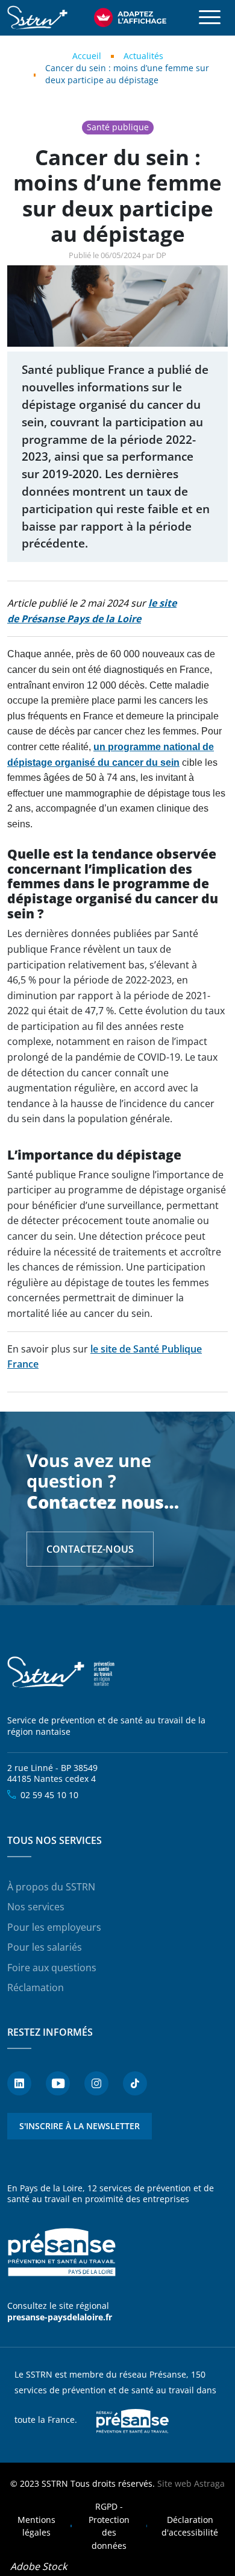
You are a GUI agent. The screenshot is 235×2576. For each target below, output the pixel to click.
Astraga (209, 2483)
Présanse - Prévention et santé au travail (61, 2253)
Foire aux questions (52, 1968)
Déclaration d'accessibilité (190, 2526)
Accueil (87, 56)
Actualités (143, 56)
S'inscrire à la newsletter (80, 2126)
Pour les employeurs (54, 1927)
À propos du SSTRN (51, 1887)
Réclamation (36, 1987)
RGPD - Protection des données (109, 2526)
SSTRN (61, 1672)
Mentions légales (36, 2526)
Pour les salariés (45, 1947)
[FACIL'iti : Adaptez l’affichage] (130, 17)
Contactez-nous (90, 1549)
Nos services (36, 1907)
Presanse (133, 2420)
